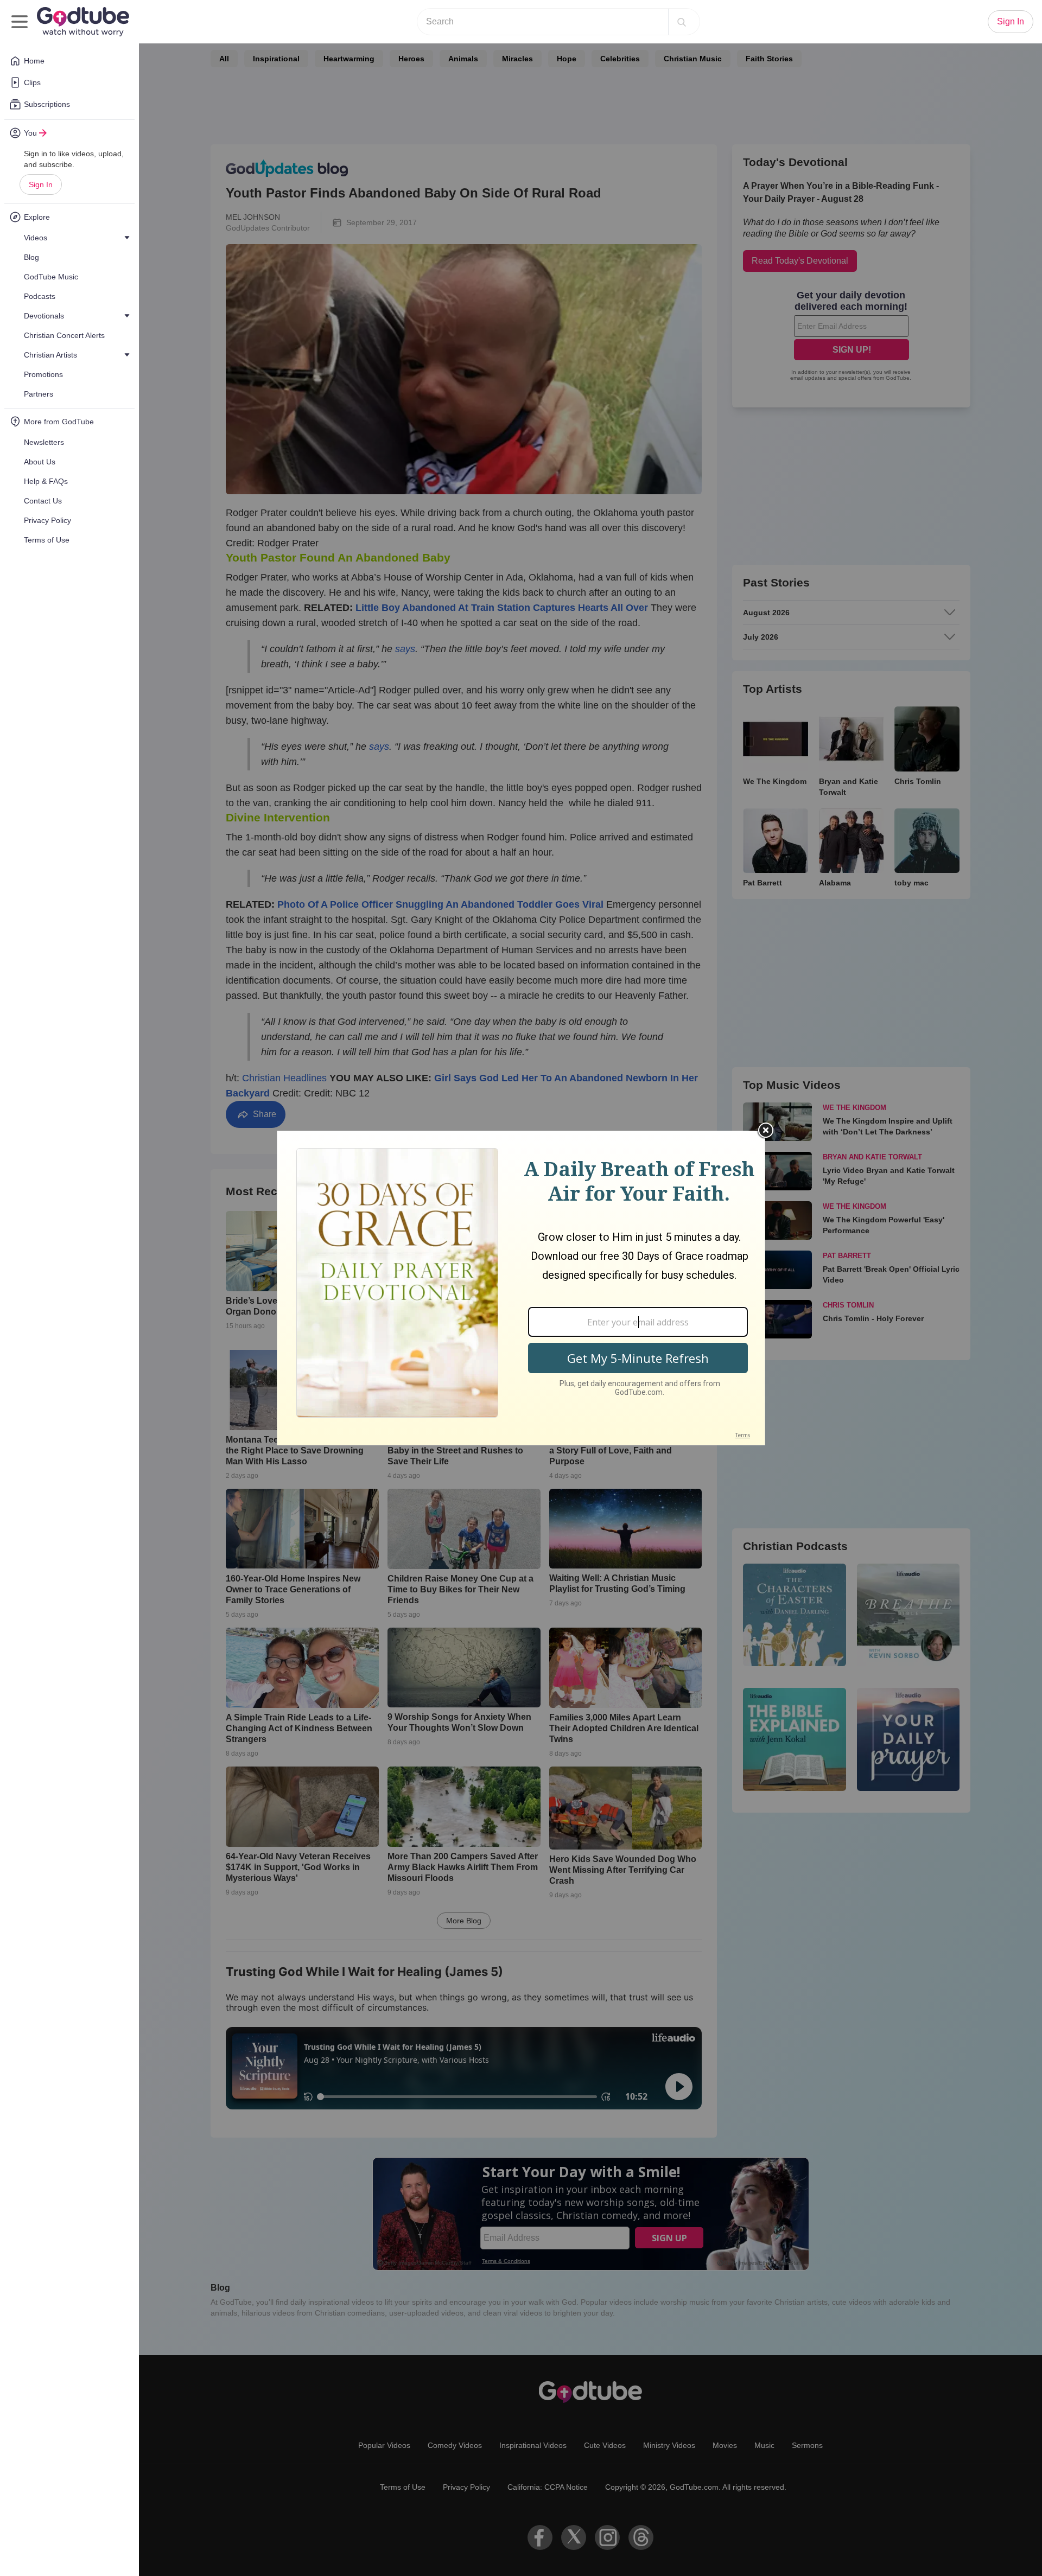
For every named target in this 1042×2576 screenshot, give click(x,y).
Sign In (41, 184)
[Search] (682, 22)
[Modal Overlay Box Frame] (521, 1288)
